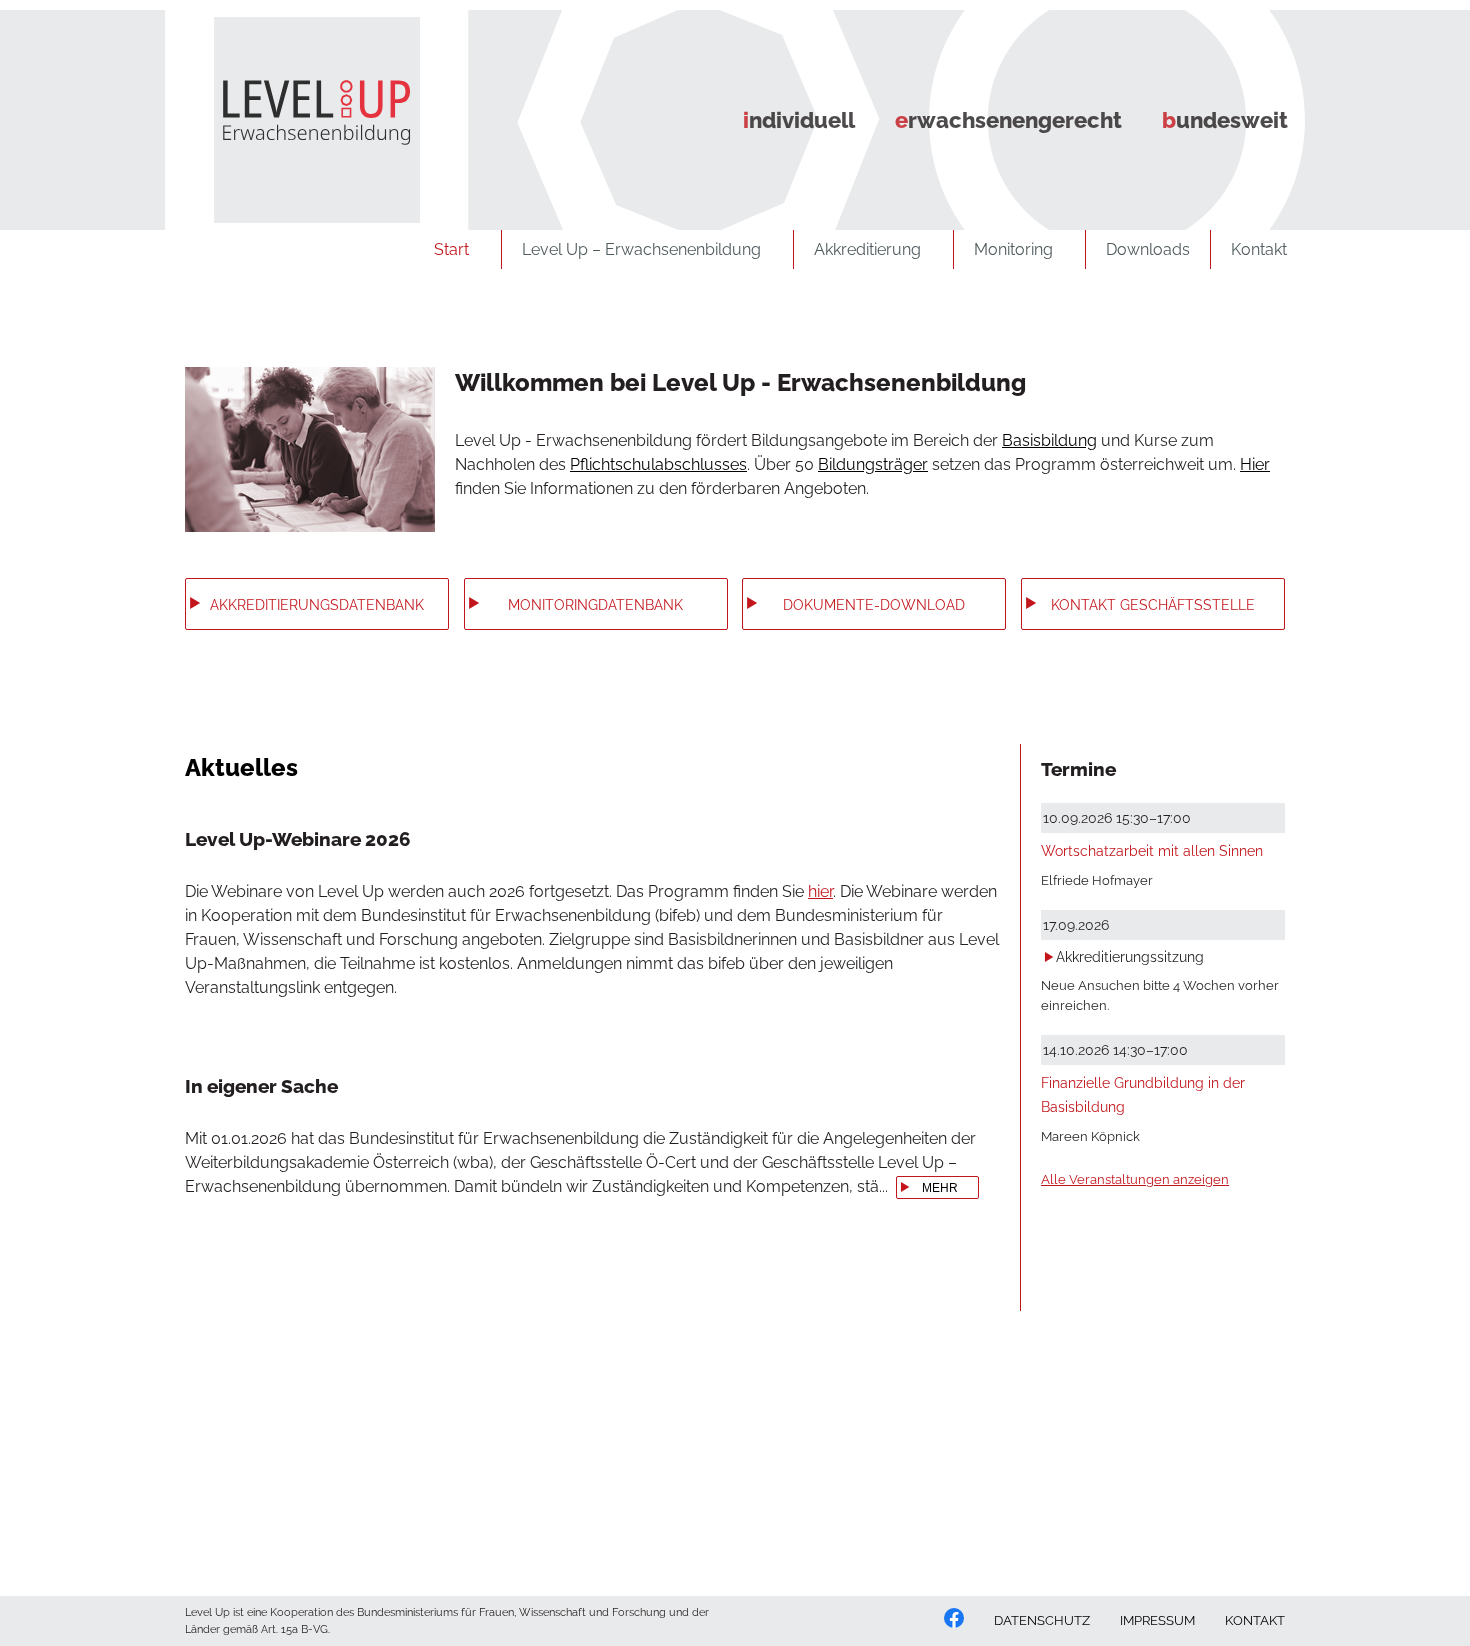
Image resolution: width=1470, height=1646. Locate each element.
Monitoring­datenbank (595, 604)
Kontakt (1259, 249)
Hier (1255, 464)
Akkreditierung (867, 249)
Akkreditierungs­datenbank (317, 604)
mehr (940, 1188)
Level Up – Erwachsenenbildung (641, 249)
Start (451, 249)
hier (820, 891)
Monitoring (1013, 249)
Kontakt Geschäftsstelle (1153, 604)
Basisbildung (1049, 440)
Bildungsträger (873, 464)
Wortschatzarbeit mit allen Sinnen (1152, 850)
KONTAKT (1255, 1620)
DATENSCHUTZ (1042, 1620)
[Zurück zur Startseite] (300, 110)
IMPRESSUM (1157, 1620)
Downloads (1148, 249)
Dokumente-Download (874, 604)
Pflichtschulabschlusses (658, 464)
